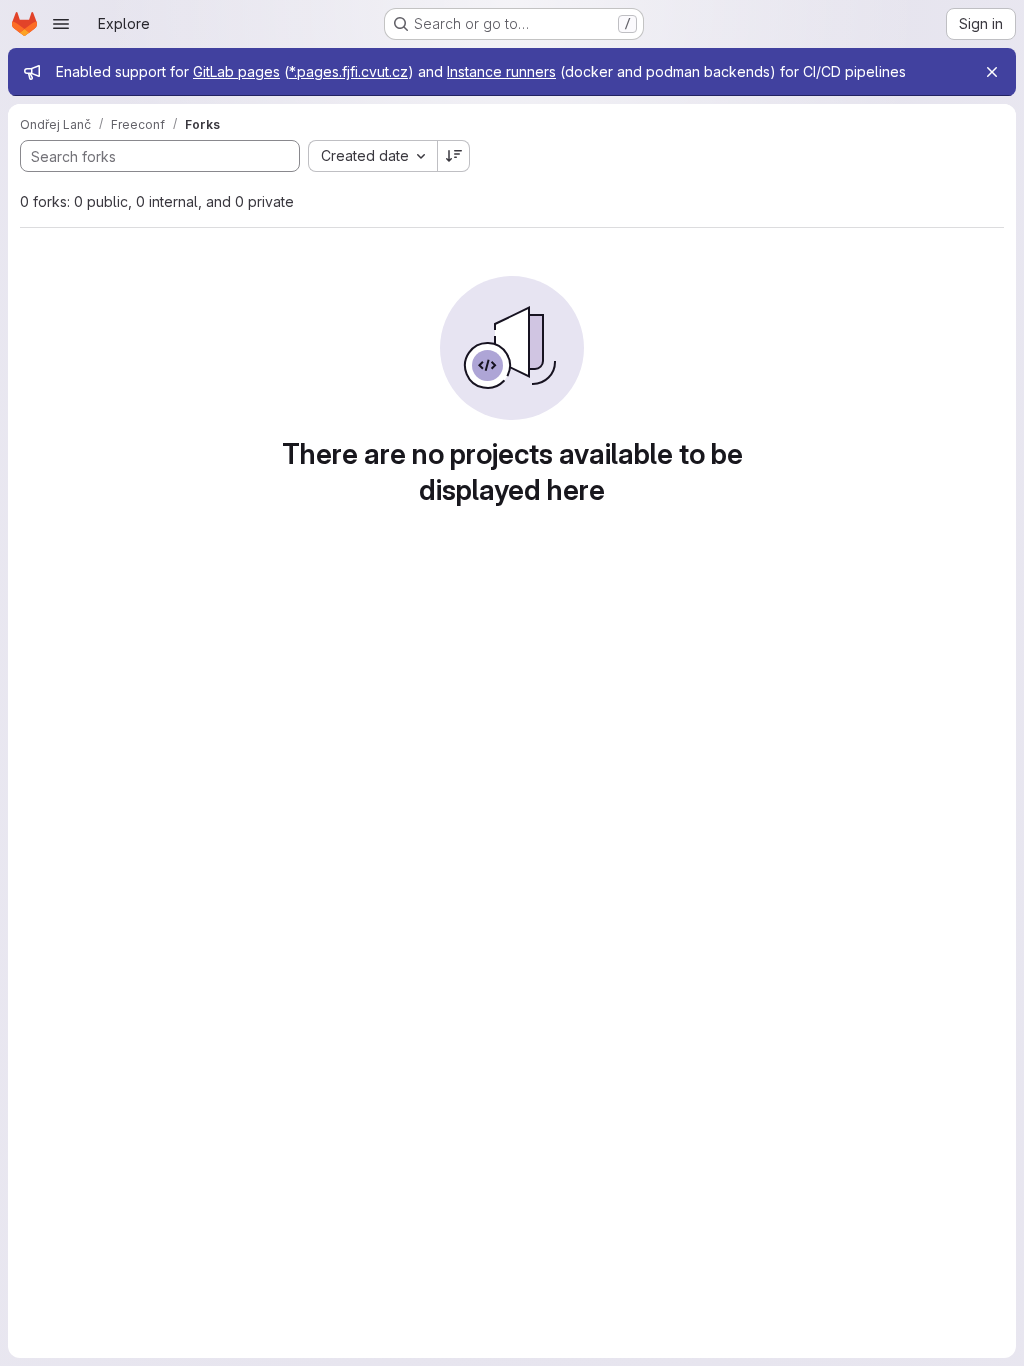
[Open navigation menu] (61, 24)
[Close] (992, 72)
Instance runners (501, 71)
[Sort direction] (454, 156)
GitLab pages (236, 71)
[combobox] (372, 156)
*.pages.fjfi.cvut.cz (348, 71)
